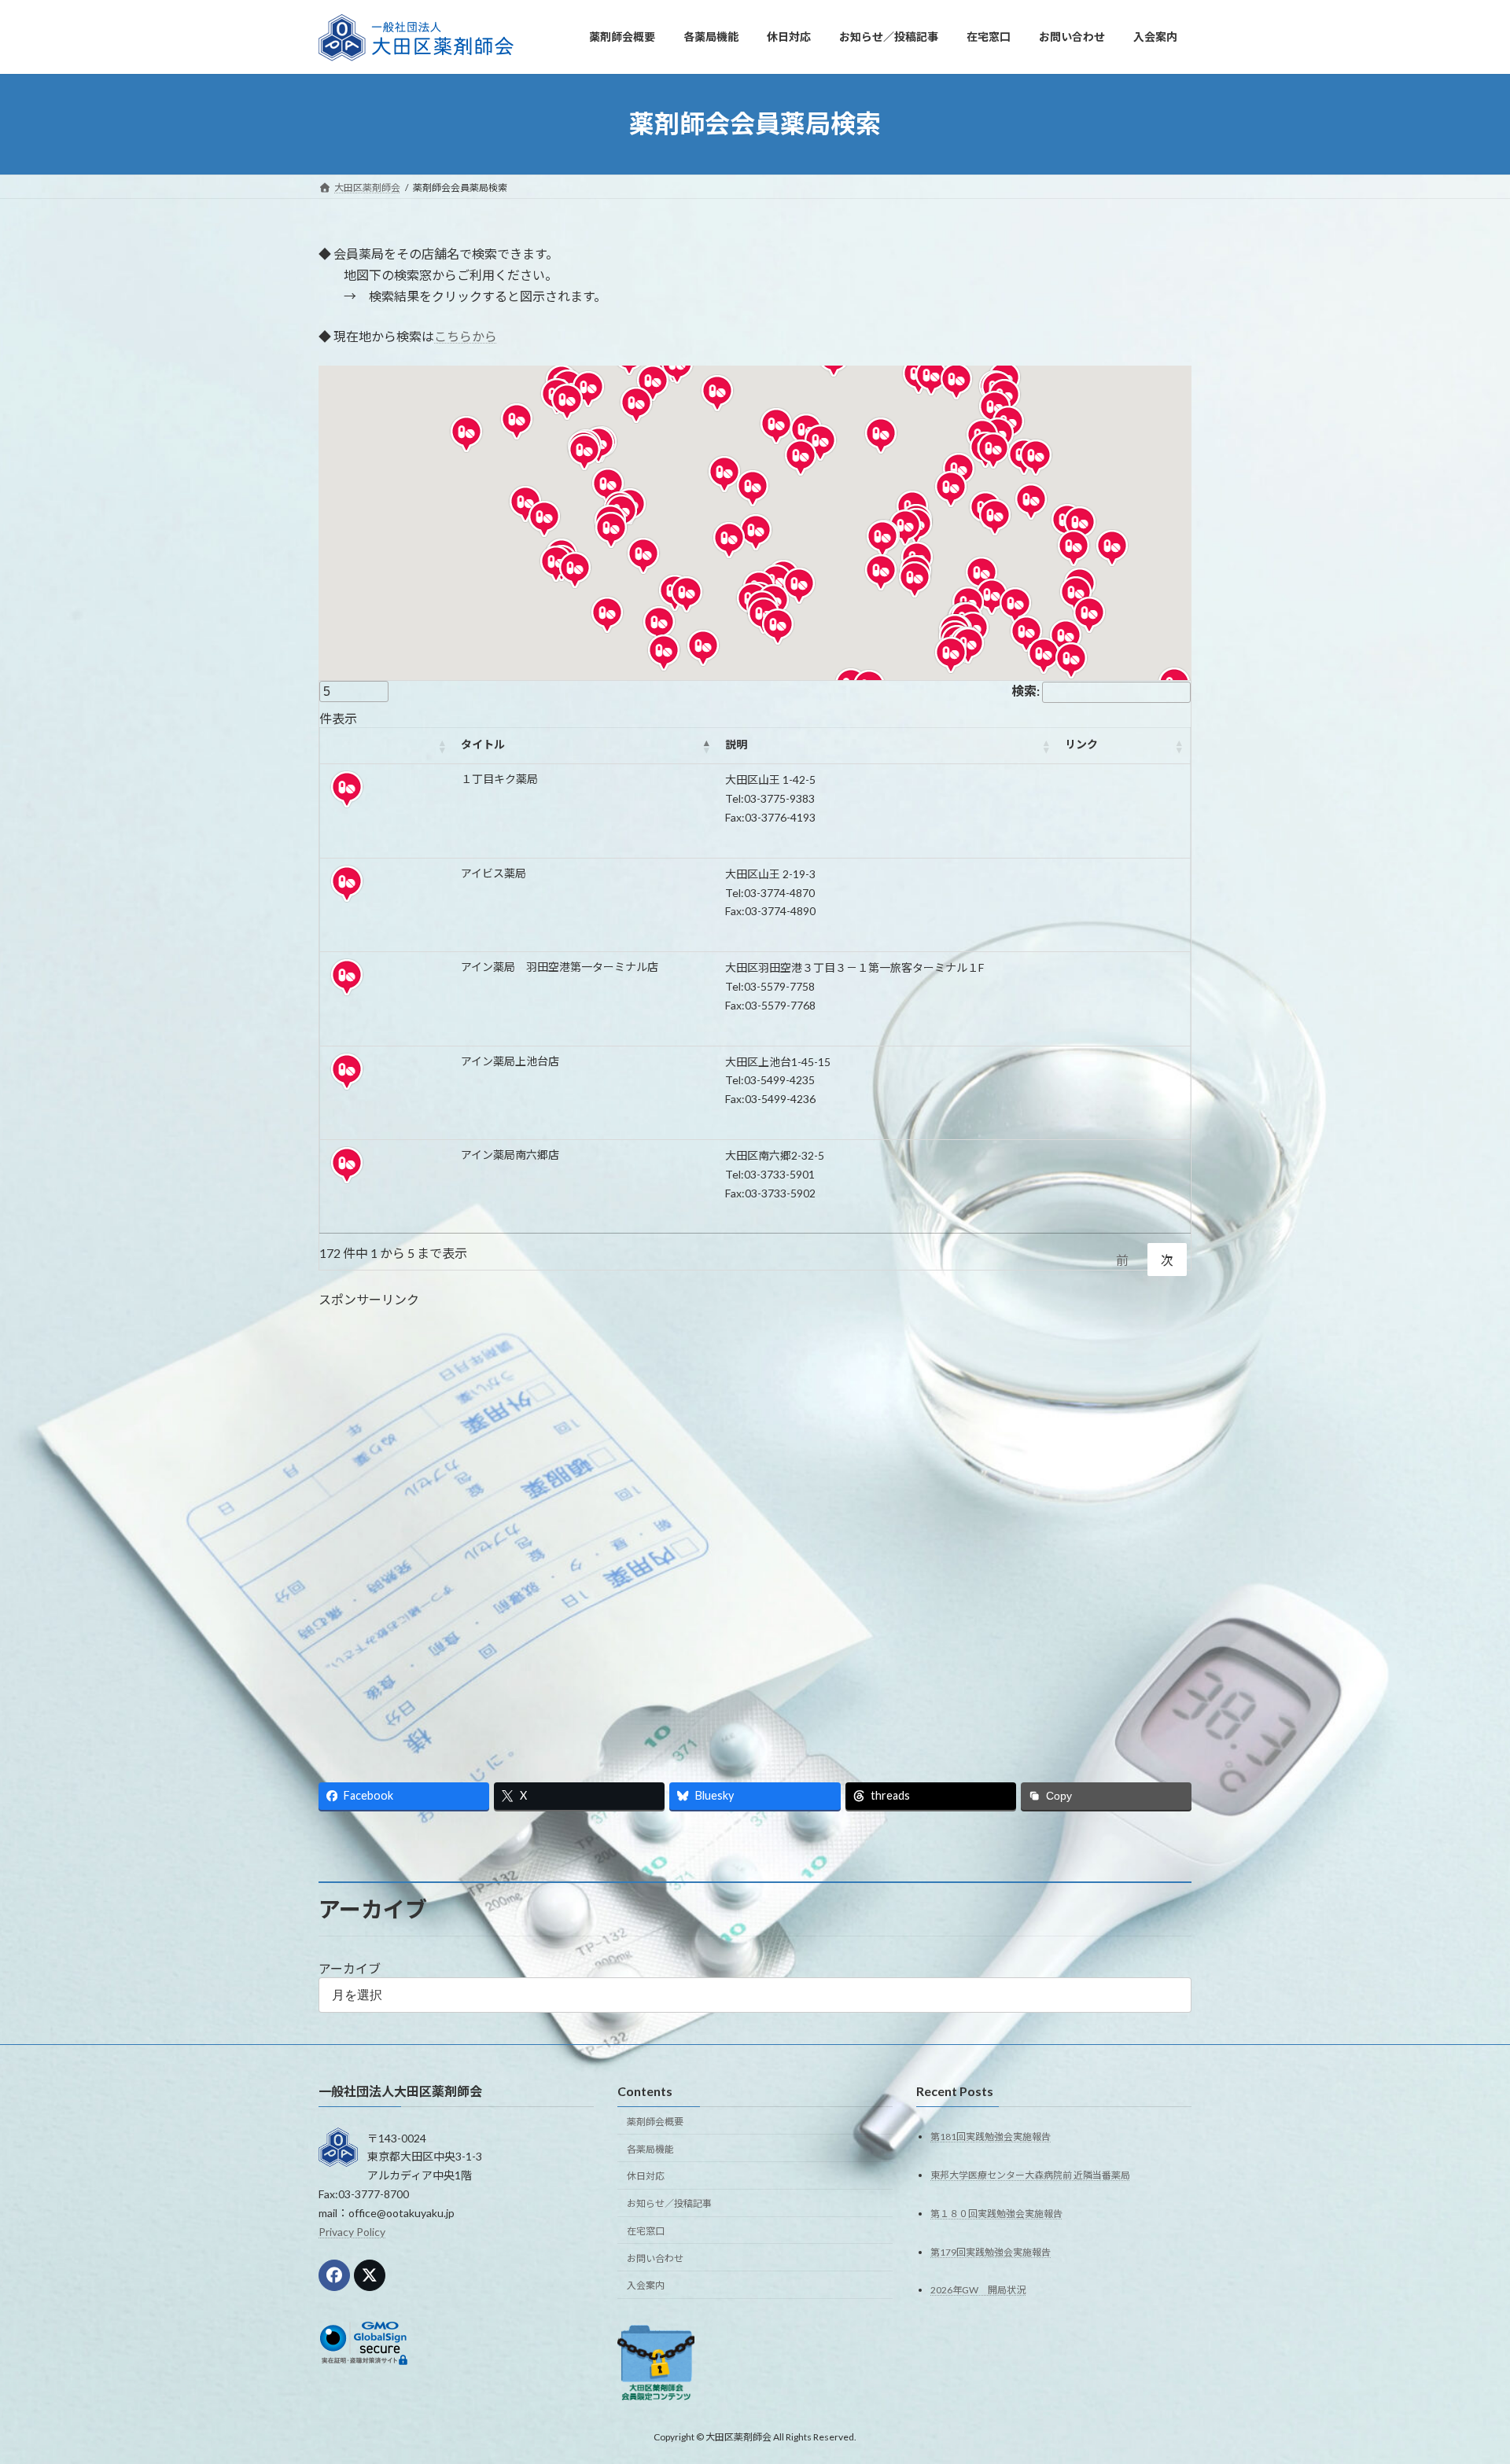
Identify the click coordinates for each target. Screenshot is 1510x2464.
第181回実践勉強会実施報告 (991, 2136)
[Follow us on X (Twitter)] (370, 2275)
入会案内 (646, 2285)
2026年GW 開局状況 (978, 2290)
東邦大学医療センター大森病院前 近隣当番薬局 (1030, 2174)
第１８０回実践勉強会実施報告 (996, 2213)
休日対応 (646, 2176)
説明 (736, 744)
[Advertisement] (755, 1526)
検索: (1026, 691)
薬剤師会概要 (655, 2121)
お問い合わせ (655, 2258)
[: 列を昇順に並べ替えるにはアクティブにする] (387, 746)
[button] (687, 594)
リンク (1081, 744)
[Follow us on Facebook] (334, 2275)
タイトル (483, 744)
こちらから (466, 336)
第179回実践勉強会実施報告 (991, 2251)
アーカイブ (350, 1968)
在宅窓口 (646, 2230)
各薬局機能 (650, 2148)
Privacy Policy (352, 2231)
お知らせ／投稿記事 (669, 2203)
